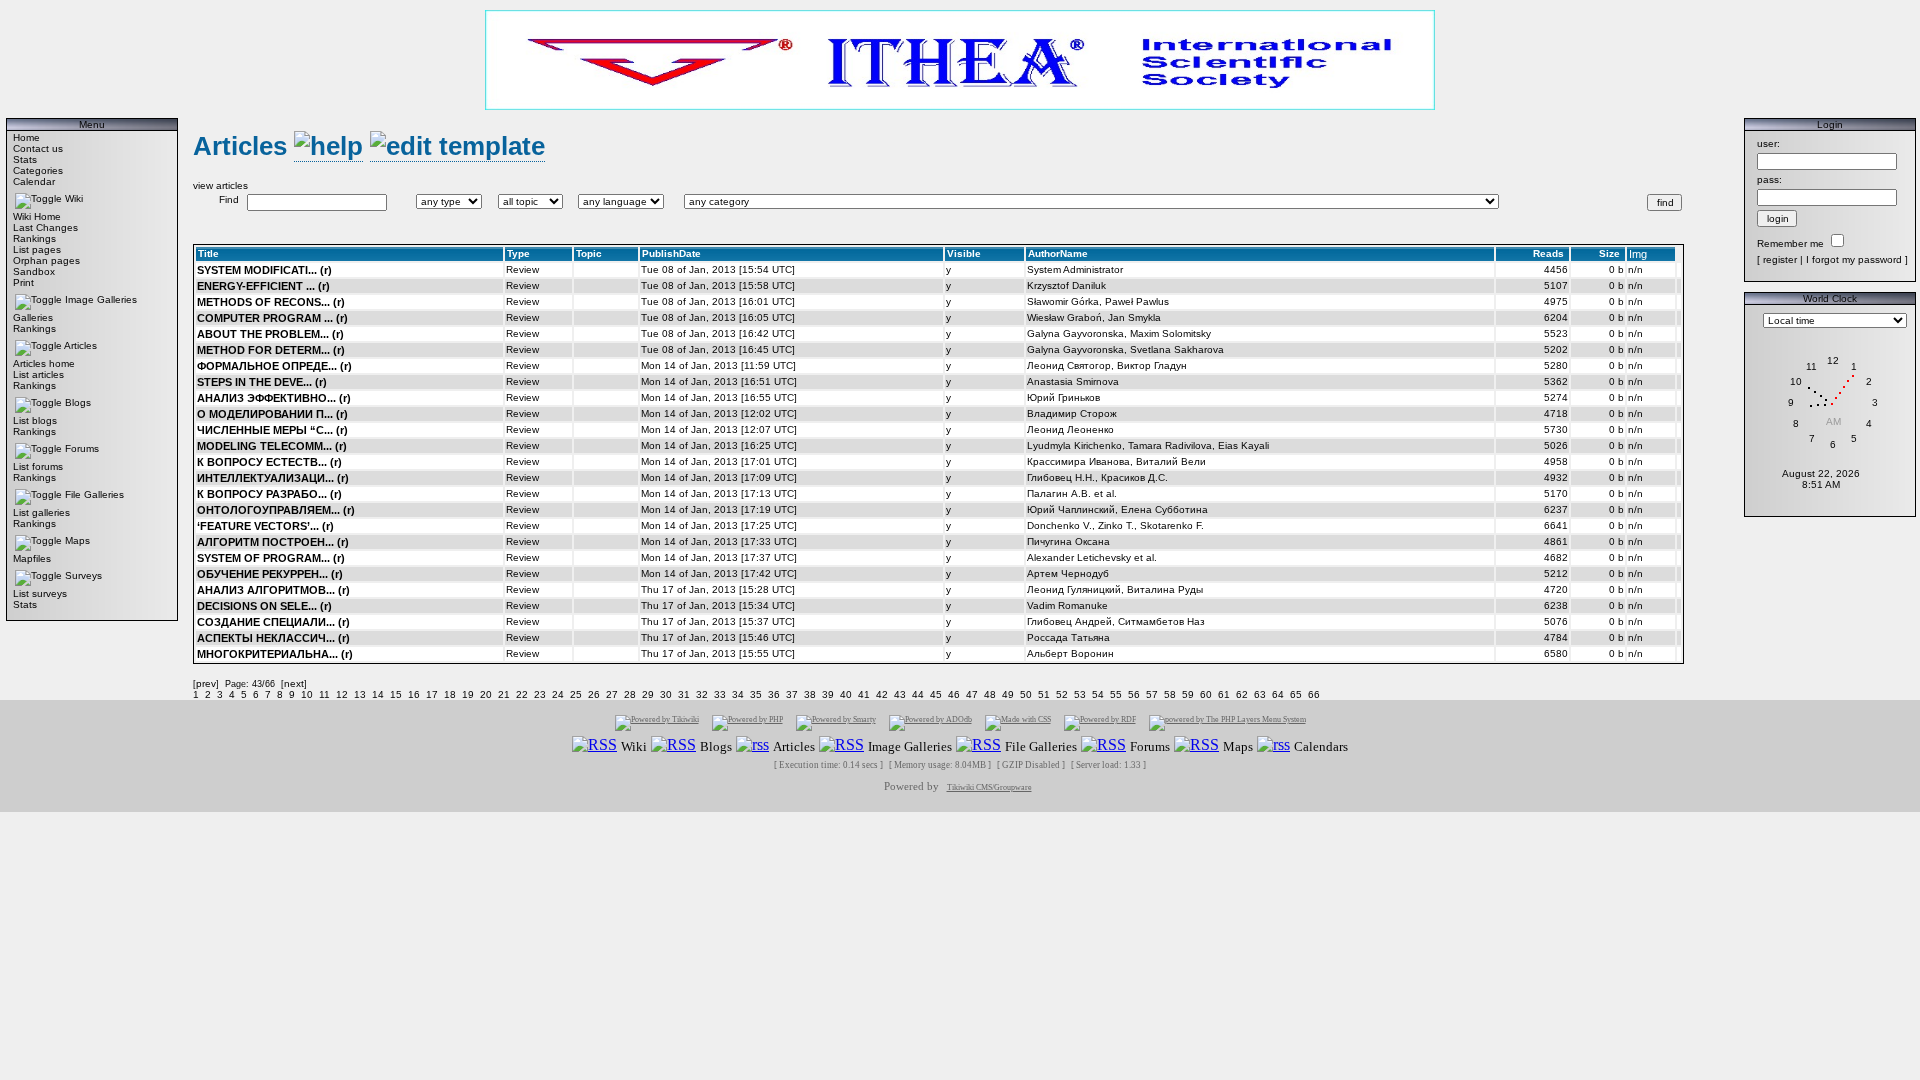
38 (810, 694)
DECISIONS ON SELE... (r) (264, 606)
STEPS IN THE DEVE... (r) (262, 382)
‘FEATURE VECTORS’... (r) (265, 526)
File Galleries (94, 494)
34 (738, 694)
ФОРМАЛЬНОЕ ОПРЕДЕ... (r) (274, 366)
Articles (80, 345)
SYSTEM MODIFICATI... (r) (264, 270)
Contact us (38, 148)
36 (774, 694)
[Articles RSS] (752, 745)
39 (828, 694)
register (1780, 259)
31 (684, 694)
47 (972, 694)
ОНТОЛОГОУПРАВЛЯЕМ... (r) (276, 510)
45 (936, 694)
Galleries (33, 317)
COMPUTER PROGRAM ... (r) (272, 318)
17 (432, 694)
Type (518, 253)
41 (864, 694)
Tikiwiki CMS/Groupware (989, 787)
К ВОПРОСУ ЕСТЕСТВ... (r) (269, 462)
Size (1609, 253)
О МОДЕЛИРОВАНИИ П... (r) (272, 414)
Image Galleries (101, 299)
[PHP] (747, 722)
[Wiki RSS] (594, 745)
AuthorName (1058, 253)
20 (486, 694)
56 (1134, 694)
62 (1242, 694)
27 (612, 694)
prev (206, 683)
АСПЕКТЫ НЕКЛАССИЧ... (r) (273, 638)
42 (882, 694)
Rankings (34, 238)
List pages (37, 249)
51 (1044, 694)
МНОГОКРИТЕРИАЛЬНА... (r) (275, 654)
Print (23, 282)
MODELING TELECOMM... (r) (272, 446)
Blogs (78, 402)
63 (1260, 694)
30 (666, 694)
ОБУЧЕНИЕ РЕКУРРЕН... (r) (270, 574)
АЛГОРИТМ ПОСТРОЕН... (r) (273, 542)
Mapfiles (32, 558)
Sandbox (34, 271)
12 (342, 694)
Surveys (83, 575)
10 (307, 694)
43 (900, 694)
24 (558, 694)
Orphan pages (46, 260)
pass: (1769, 179)
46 (954, 694)
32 (702, 694)
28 (630, 694)
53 (1080, 694)
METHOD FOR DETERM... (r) (271, 350)
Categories (38, 170)
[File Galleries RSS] (978, 745)
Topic (589, 253)
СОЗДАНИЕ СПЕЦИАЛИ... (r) (273, 622)
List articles (38, 374)
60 (1206, 694)
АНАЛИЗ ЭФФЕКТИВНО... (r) (274, 398)
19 (468, 694)
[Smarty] (836, 722)
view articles (220, 185)
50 (1026, 694)
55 (1116, 694)
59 (1188, 694)
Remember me (1790, 243)
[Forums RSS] (1103, 745)
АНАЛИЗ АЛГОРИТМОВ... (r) (273, 590)
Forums (82, 448)
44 (918, 694)
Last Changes (45, 227)
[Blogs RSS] (673, 745)
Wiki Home (37, 216)
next (294, 683)
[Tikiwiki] (657, 722)
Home (26, 137)
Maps (77, 540)
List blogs (35, 420)
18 (450, 694)
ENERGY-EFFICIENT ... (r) (263, 286)
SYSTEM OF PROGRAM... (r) (271, 558)
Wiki (74, 198)
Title (208, 253)
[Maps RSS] (1196, 745)
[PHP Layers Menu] (1227, 722)
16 (414, 694)
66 (1314, 694)
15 (396, 694)
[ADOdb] (930, 722)
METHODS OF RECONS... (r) (271, 302)
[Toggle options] (38, 198)
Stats (25, 159)
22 (522, 694)
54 (1098, 694)
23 (540, 694)
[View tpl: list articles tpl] (457, 146)
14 (378, 694)
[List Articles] (328, 146)
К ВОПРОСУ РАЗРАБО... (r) (269, 494)
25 (576, 694)
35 (756, 694)
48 (990, 694)
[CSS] (1018, 722)
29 (648, 694)
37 (792, 694)
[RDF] (1100, 722)
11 (324, 694)
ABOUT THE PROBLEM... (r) (270, 334)
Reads (1548, 253)
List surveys (40, 593)
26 (594, 694)
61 (1224, 694)
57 (1152, 694)
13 (360, 694)
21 (504, 694)
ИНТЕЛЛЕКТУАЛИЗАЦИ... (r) (273, 478)
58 (1170, 694)
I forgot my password (1854, 259)
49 (1008, 694)
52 (1062, 694)
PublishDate (671, 253)
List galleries (41, 512)
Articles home (44, 363)
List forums (38, 466)
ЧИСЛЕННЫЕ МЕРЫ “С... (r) (272, 430)
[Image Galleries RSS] (841, 745)
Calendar (34, 181)
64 (1278, 694)
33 (720, 694)
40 (846, 694)
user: (1768, 143)
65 (1296, 694)
